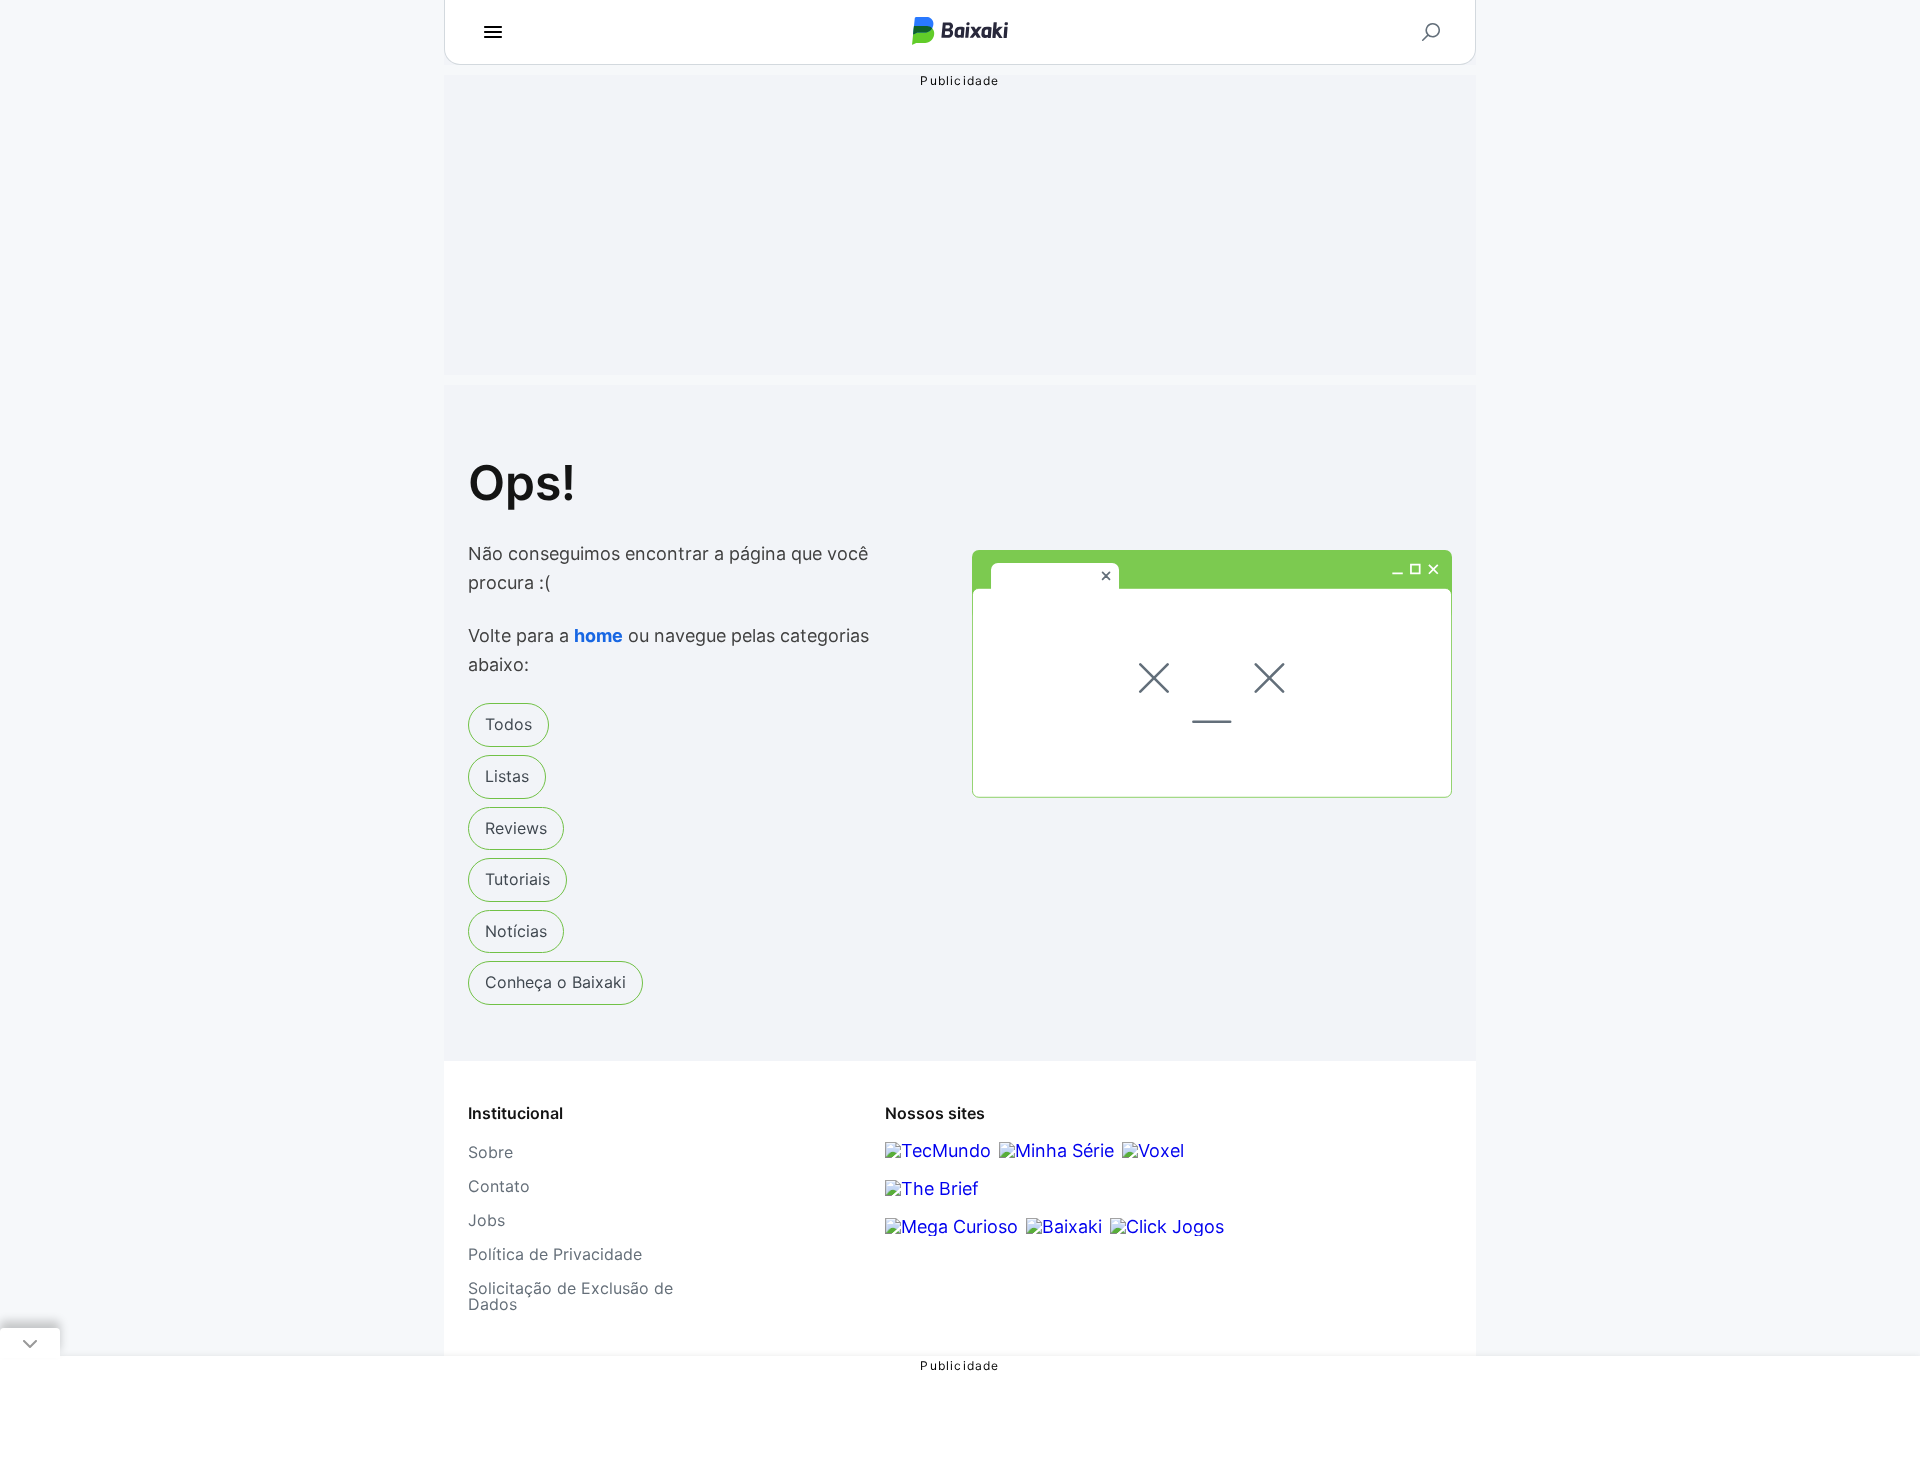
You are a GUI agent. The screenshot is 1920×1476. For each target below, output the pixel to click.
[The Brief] (932, 1188)
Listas (507, 776)
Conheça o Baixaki (555, 982)
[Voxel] (1153, 1150)
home (598, 635)
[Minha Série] (1056, 1150)
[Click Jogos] (1167, 1226)
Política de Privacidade (555, 1254)
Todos (508, 724)
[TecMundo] (938, 1150)
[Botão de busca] (1431, 32)
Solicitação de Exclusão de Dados (570, 1296)
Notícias (516, 931)
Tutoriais (517, 879)
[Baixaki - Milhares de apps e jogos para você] (960, 32)
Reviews (516, 828)
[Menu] (493, 32)
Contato (499, 1186)
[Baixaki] (1064, 1226)
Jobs (486, 1220)
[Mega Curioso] (951, 1226)
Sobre (490, 1152)
